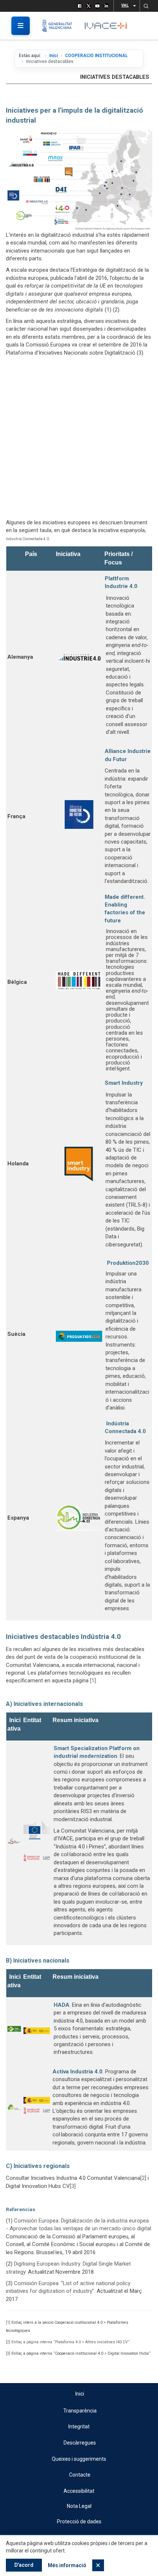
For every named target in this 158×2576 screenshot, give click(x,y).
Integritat (79, 2427)
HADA (62, 2005)
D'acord (24, 2565)
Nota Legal (79, 2506)
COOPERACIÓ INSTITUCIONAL (96, 56)
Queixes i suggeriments (79, 2459)
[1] (93, 1681)
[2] (143, 2178)
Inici (53, 56)
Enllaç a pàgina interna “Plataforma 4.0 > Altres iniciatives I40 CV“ (71, 2342)
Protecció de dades (79, 2522)
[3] (73, 2186)
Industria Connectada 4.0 (27, 539)
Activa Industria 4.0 (78, 2072)
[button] (146, 6)
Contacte (80, 2475)
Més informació (67, 2565)
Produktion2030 (128, 1263)
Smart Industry (124, 1083)
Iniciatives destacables (115, 77)
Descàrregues (80, 2443)
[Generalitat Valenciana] (60, 26)
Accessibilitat (79, 2491)
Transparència (80, 2411)
